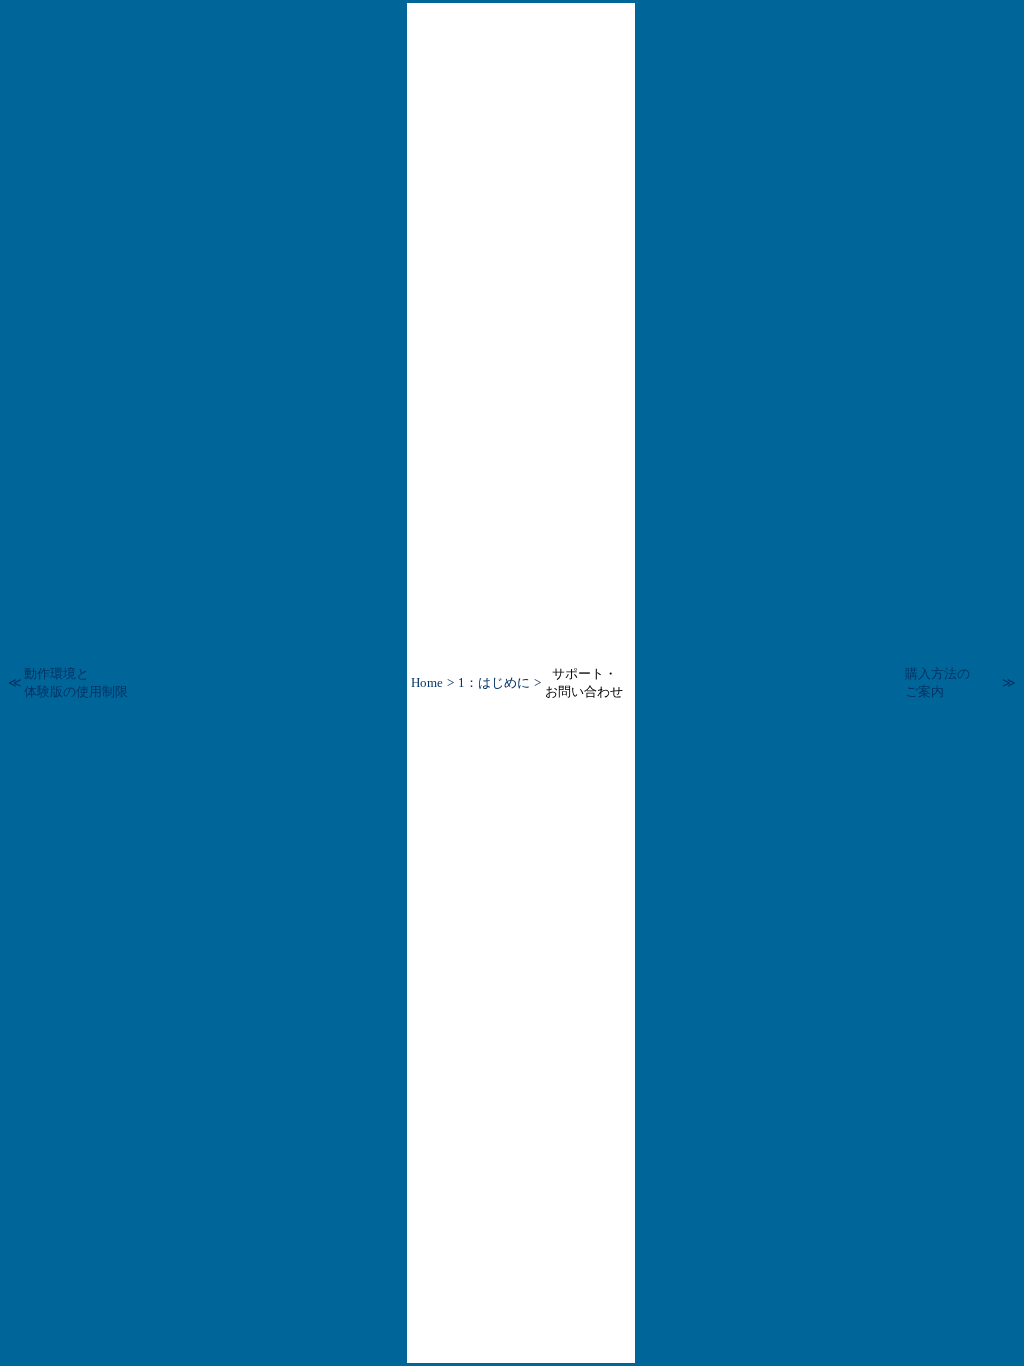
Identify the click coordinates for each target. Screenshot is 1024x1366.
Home (427, 682)
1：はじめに (494, 682)
